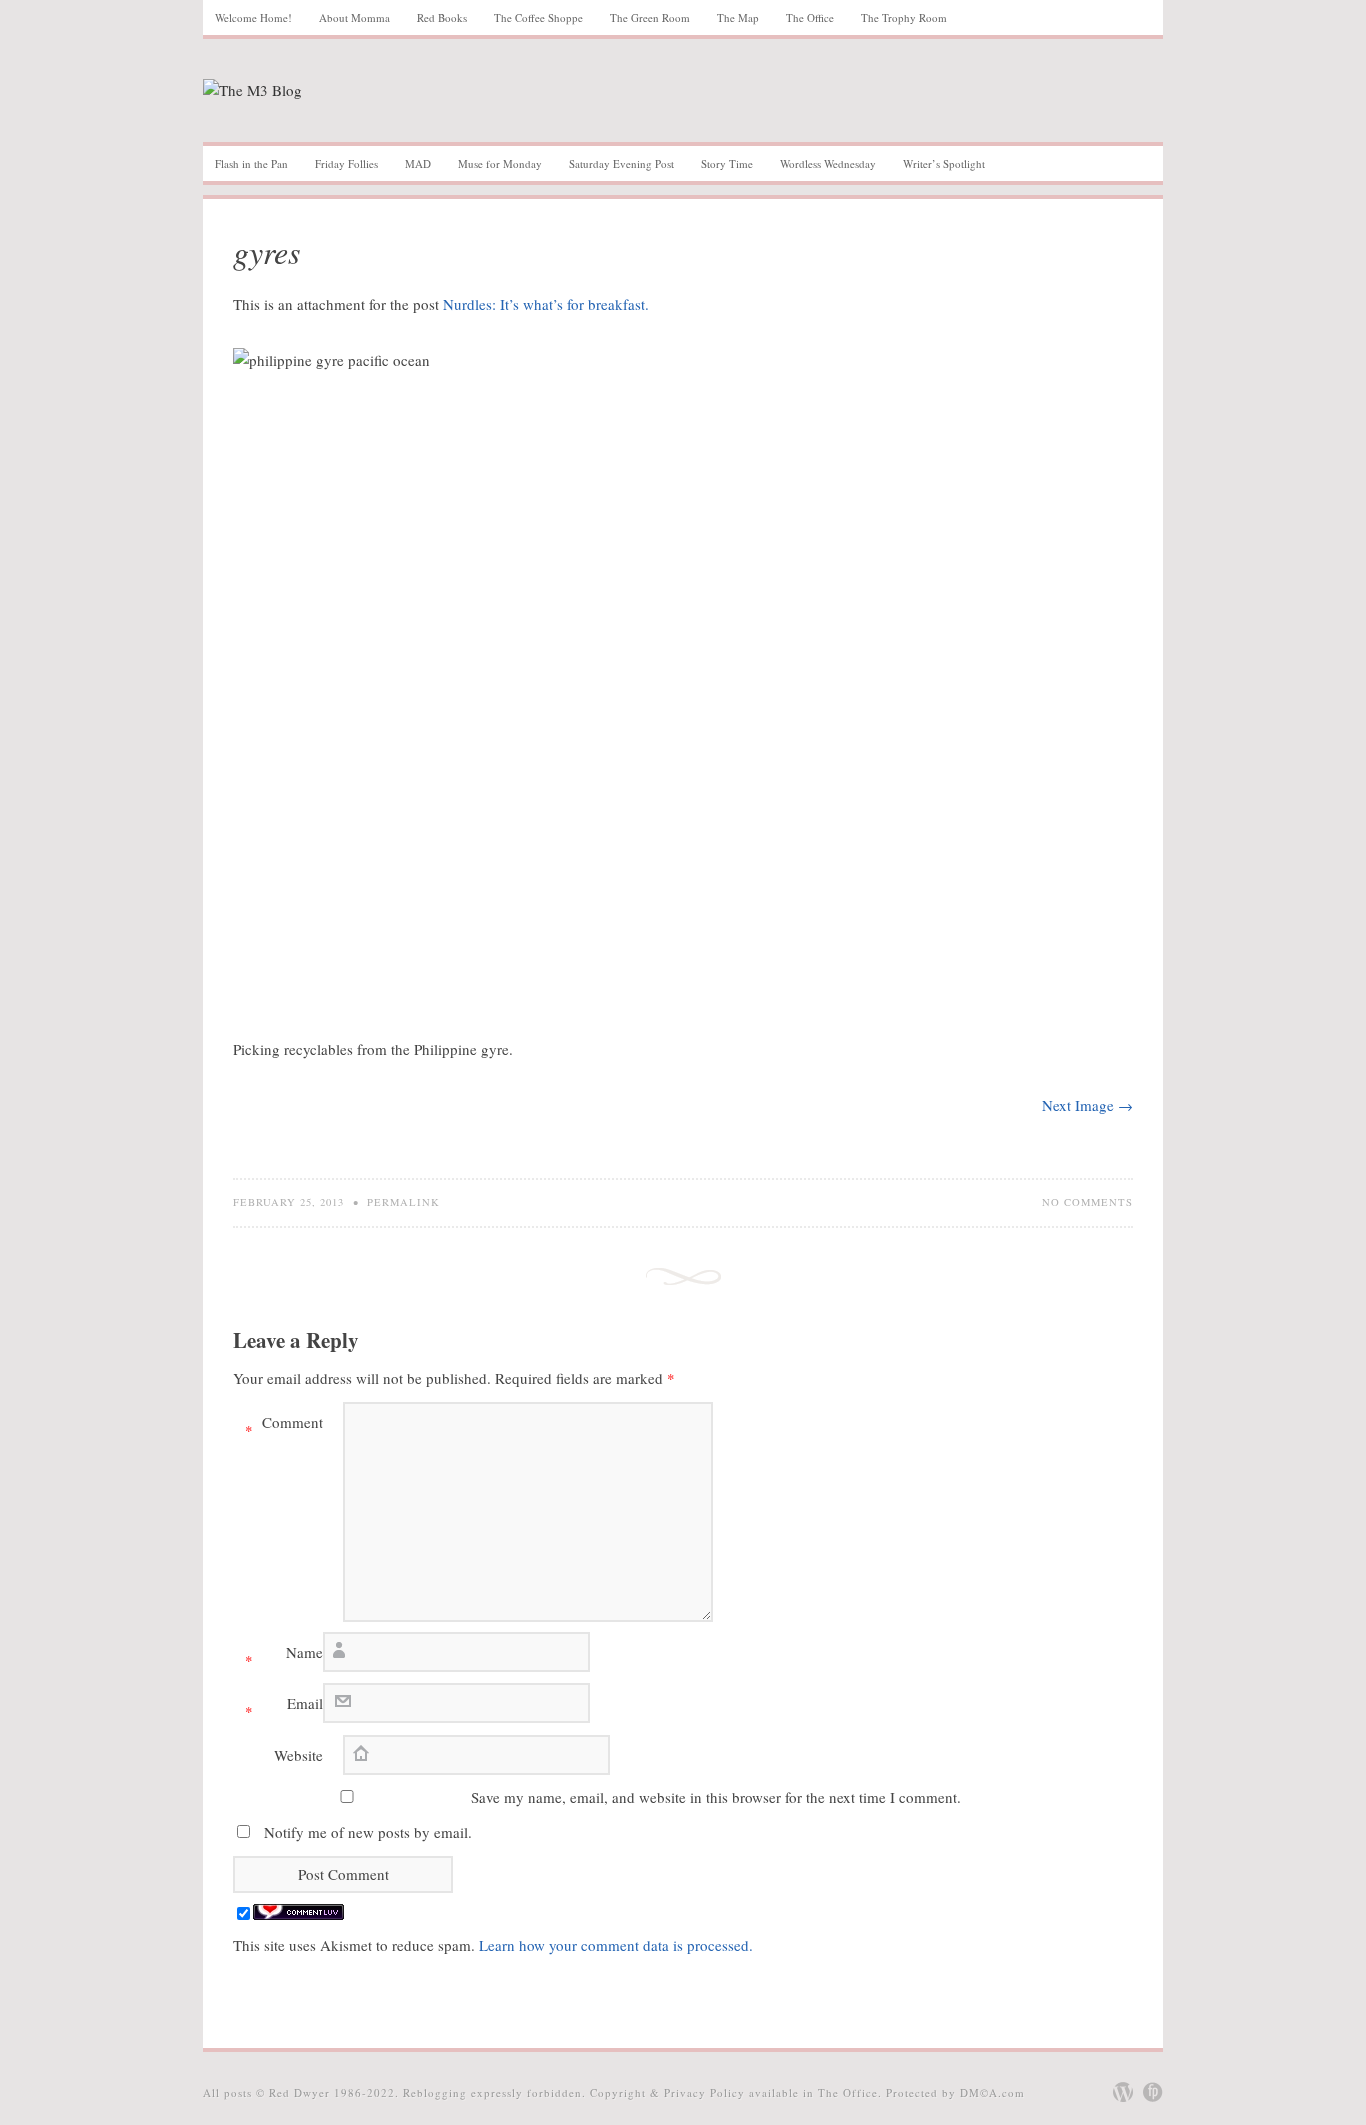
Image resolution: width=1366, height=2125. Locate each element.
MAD (418, 163)
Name (284, 1656)
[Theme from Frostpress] (1153, 2092)
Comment (284, 1426)
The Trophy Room (904, 17)
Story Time (727, 163)
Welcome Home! (253, 17)
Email (284, 1707)
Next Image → (1087, 1105)
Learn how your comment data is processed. (616, 1945)
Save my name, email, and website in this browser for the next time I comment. (716, 1797)
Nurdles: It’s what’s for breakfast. (546, 304)
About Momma (354, 17)
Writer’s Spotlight (944, 163)
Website (298, 1755)
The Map (738, 17)
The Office (810, 17)
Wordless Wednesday (828, 163)
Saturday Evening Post (621, 163)
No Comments (1087, 1202)
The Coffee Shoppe (538, 17)
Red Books (442, 17)
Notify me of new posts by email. (368, 1832)
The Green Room (650, 17)
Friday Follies (346, 163)
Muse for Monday (500, 163)
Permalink (403, 1202)
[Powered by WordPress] (1123, 2092)
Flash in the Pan (251, 163)
